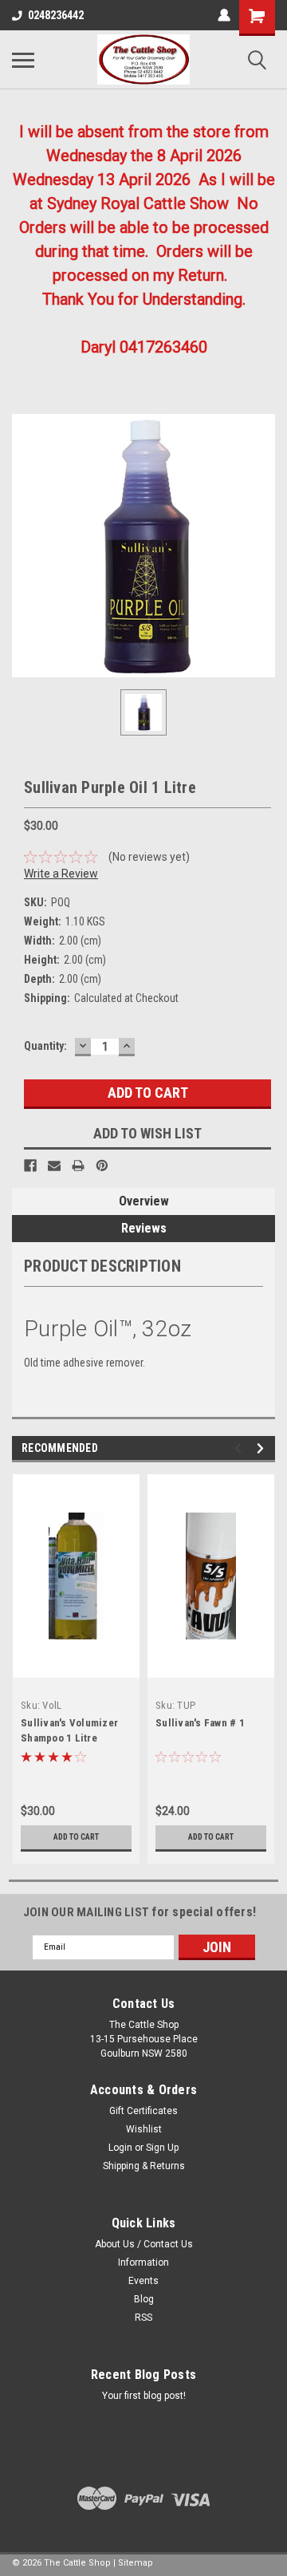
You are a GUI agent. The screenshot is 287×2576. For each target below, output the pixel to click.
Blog (144, 2299)
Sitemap (136, 2563)
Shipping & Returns (144, 2166)
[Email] (54, 1166)
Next (263, 1448)
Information (143, 2262)
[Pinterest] (102, 1166)
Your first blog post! (144, 2396)
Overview (144, 1201)
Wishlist (144, 2129)
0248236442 (56, 15)
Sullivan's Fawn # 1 (200, 1723)
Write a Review (61, 874)
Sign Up (162, 2148)
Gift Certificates (143, 2111)
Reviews (144, 1228)
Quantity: (45, 1046)
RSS (143, 2318)
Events (143, 2281)
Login (120, 2148)
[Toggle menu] (23, 60)
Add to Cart (76, 1837)
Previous (240, 1448)
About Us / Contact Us (144, 2244)
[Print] (78, 1166)
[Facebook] (30, 1166)
